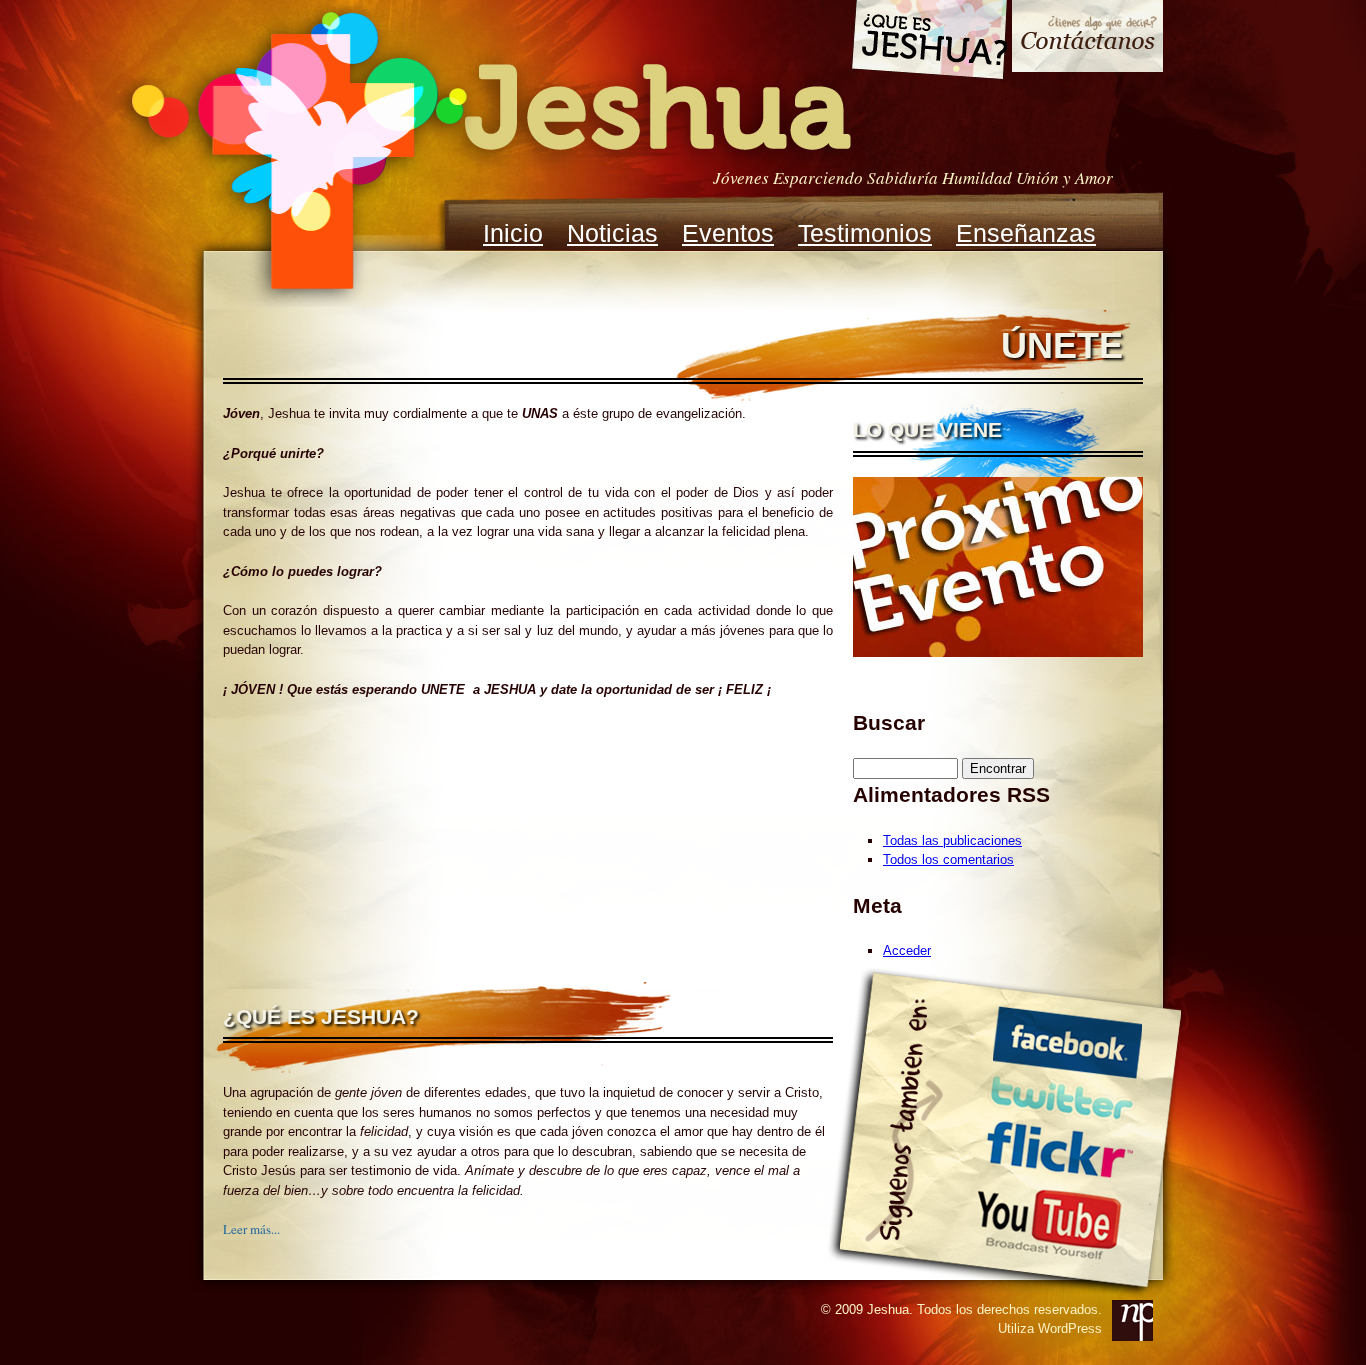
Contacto (1087, 38)
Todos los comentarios (948, 859)
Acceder (907, 950)
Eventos (728, 233)
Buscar (889, 722)
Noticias (612, 233)
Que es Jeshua (928, 43)
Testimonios (865, 233)
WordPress (1070, 1328)
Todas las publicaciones (952, 840)
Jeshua (489, 153)
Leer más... (251, 1229)
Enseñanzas (1026, 233)
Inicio (513, 233)
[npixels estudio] (1132, 1320)
